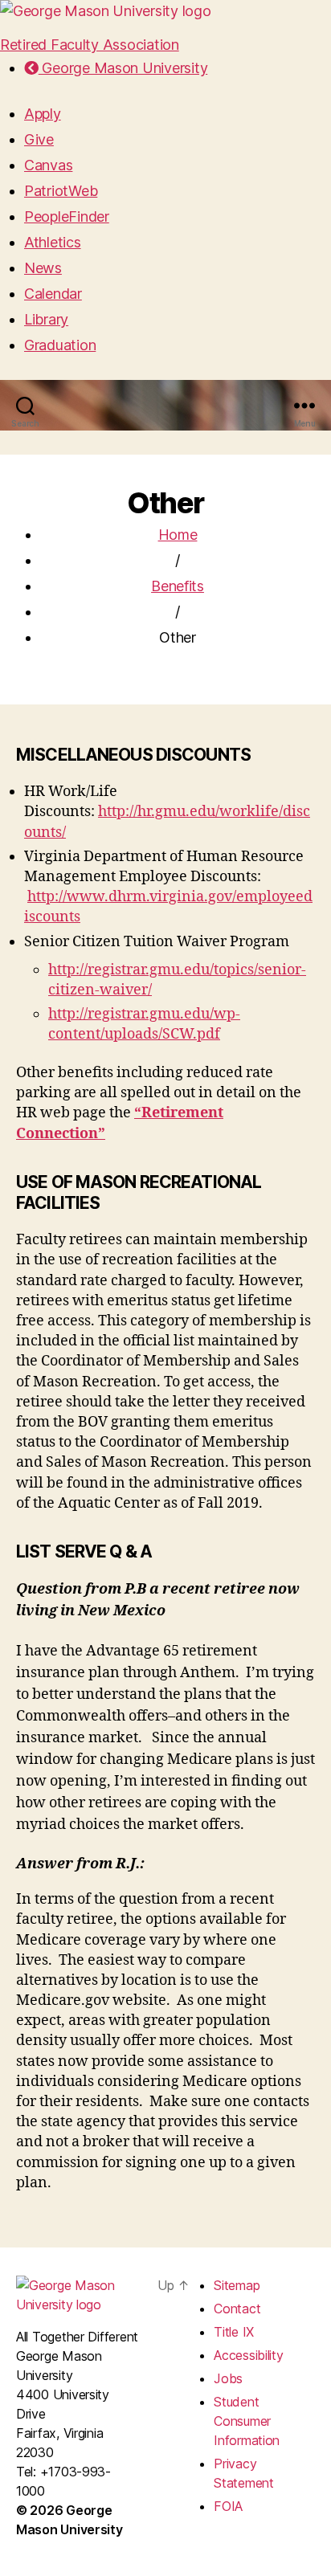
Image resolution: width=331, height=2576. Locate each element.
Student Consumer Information (247, 2421)
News (43, 268)
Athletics (53, 242)
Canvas (48, 165)
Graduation (60, 345)
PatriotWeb (61, 191)
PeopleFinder (67, 216)
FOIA (228, 2506)
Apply (43, 114)
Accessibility (249, 2355)
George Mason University (123, 68)
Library (46, 319)
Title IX (234, 2332)
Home (178, 535)
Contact (237, 2309)
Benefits (178, 586)
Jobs (228, 2378)
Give (39, 139)
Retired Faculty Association (90, 45)
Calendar (53, 294)
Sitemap (237, 2285)
